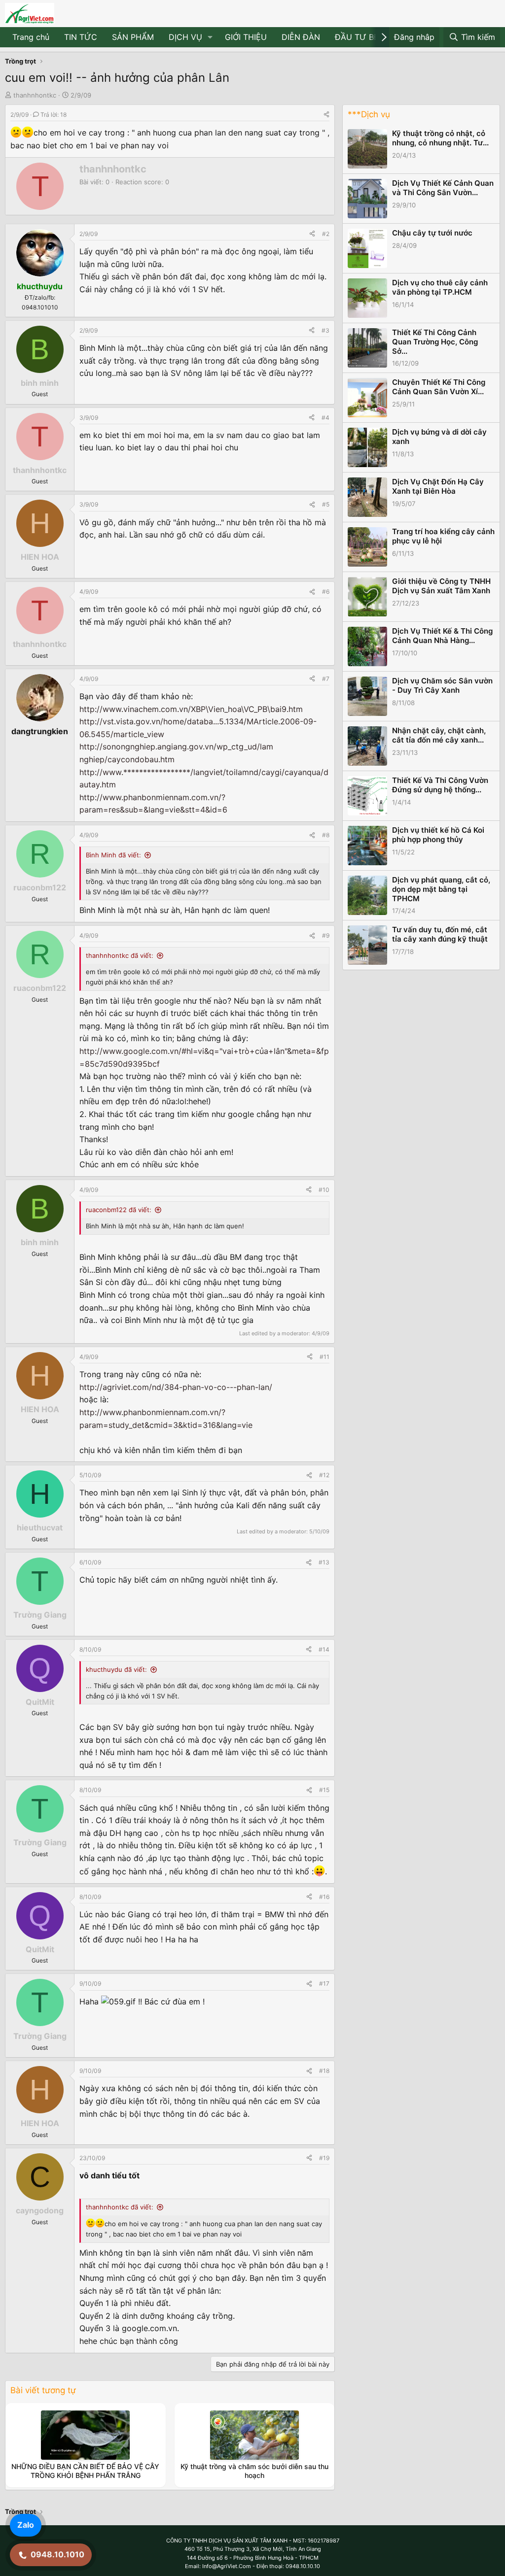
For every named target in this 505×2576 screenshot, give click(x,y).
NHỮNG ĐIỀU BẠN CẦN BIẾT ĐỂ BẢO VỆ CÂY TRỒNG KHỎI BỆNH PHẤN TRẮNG (85, 2471)
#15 (324, 1790)
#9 (326, 935)
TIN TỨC (81, 37)
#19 (324, 2158)
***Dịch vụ (369, 114)
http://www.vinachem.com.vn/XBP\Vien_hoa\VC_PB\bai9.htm (191, 709)
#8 (326, 835)
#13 (324, 1562)
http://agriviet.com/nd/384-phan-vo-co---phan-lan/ (176, 1387)
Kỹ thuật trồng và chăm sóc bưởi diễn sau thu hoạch (254, 2471)
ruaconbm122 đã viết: (119, 1210)
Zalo (26, 2525)
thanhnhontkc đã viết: (120, 955)
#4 (325, 418)
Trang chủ (31, 37)
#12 (324, 1475)
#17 (324, 1983)
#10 (324, 1190)
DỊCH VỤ (185, 37)
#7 (326, 679)
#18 (324, 2071)
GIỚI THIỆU (246, 37)
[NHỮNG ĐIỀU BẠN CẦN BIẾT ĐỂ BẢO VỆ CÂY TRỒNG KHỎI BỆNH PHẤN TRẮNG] (85, 2435)
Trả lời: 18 (54, 115)
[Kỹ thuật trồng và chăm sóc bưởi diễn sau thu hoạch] (254, 2435)
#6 (326, 592)
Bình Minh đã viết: (113, 855)
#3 (325, 330)
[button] (210, 37)
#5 (326, 504)
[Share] (326, 115)
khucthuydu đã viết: (116, 1669)
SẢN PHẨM (133, 37)
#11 (325, 1357)
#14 (324, 1649)
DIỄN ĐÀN (301, 37)
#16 (324, 1897)
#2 (326, 234)
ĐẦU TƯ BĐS (360, 37)
